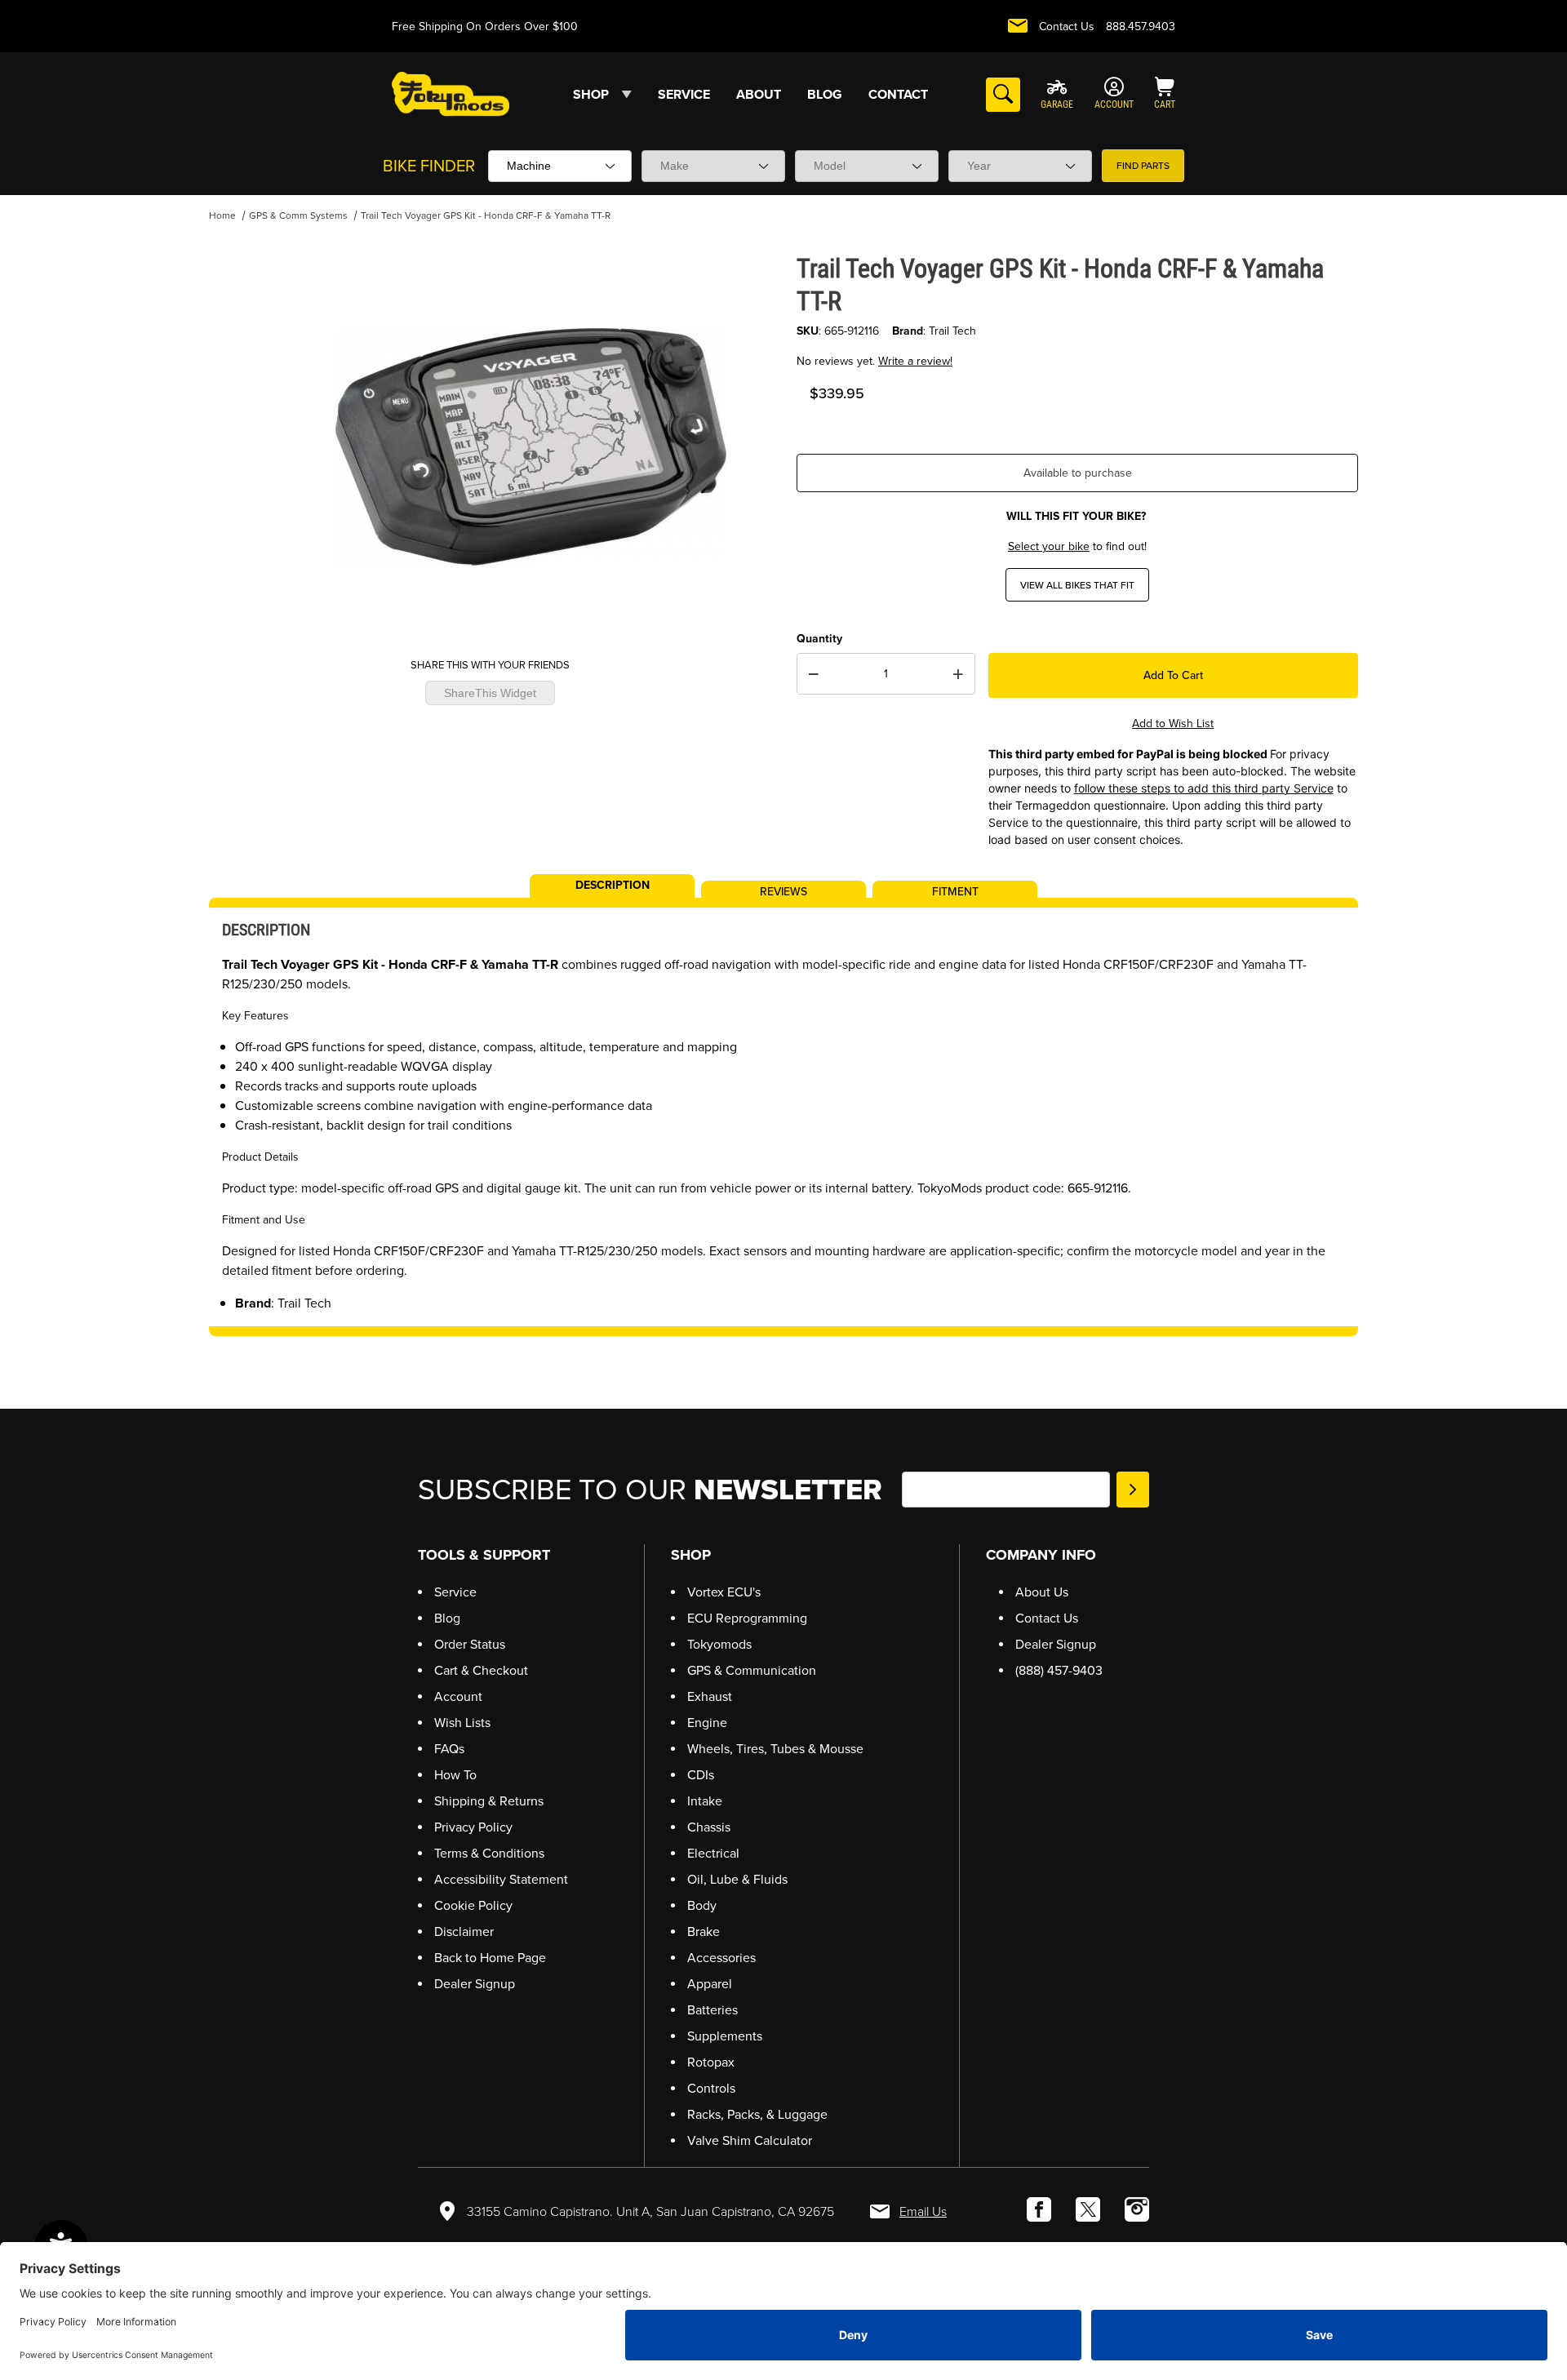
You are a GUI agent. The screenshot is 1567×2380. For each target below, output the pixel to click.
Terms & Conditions (489, 1853)
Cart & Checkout (481, 1670)
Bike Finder (429, 166)
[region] (242, 442)
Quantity (819, 639)
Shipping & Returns (489, 1801)
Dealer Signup (475, 1984)
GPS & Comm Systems (298, 215)
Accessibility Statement (501, 1879)
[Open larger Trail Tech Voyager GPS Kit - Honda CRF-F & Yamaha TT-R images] (530, 448)
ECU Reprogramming (747, 1618)
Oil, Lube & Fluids (737, 1879)
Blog (447, 1618)
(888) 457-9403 (1059, 1670)
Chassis (709, 1827)
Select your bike (1049, 546)
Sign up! (1133, 1490)
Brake (704, 1932)
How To (455, 1775)
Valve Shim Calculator (750, 2140)
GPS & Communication (752, 1670)
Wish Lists (462, 1723)
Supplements (725, 2036)
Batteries (712, 2010)
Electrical (713, 1853)
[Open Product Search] (1003, 95)
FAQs (449, 1749)
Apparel (710, 1984)
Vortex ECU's (724, 1592)
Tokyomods (719, 1644)
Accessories (721, 1958)
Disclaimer (464, 1932)
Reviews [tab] (783, 890)
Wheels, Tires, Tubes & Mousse (775, 1749)
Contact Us (1067, 27)
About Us (1042, 1592)
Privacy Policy (473, 1827)
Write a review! (915, 361)
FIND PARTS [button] (1143, 166)
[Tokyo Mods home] (451, 93)
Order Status (470, 1644)
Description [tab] (613, 884)
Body (702, 1905)
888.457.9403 (1141, 27)
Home (222, 215)
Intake (705, 1801)
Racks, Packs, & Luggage (757, 2114)
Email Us (923, 2211)
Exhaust (710, 1696)
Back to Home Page (490, 1958)
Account (458, 1696)
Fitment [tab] (955, 890)
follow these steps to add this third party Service (1204, 788)
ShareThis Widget (490, 694)
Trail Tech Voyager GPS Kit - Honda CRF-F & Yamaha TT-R (486, 215)
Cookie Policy (473, 1905)
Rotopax (711, 2062)
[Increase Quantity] (958, 674)
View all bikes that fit (1077, 585)
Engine (707, 1723)
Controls (711, 2088)
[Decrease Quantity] (814, 674)
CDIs (701, 1775)
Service (455, 1592)
